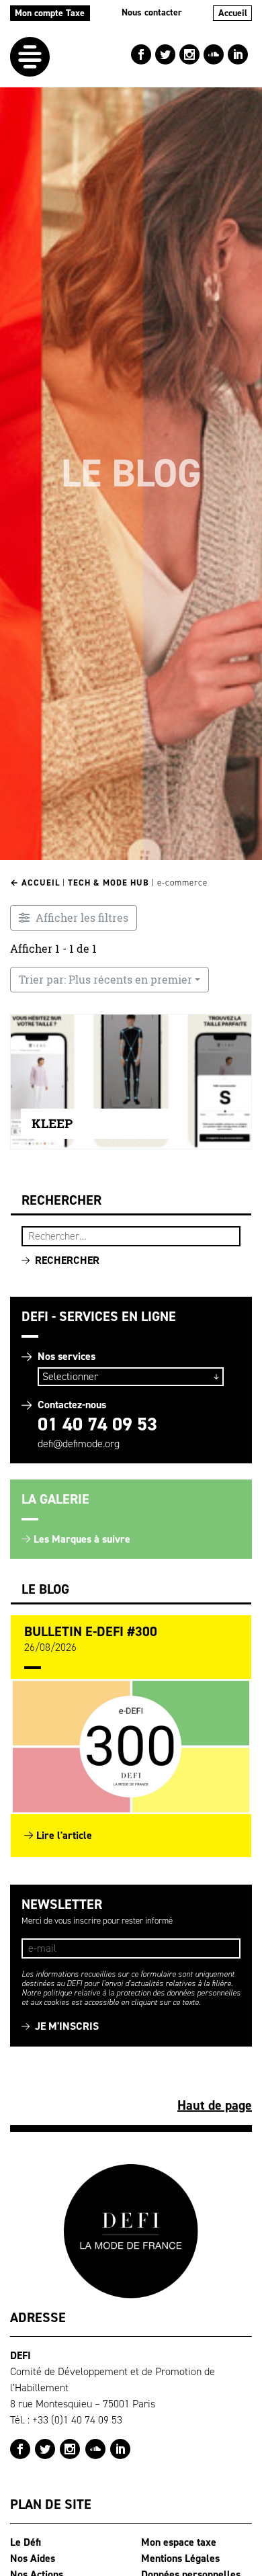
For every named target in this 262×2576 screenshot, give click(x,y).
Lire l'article (64, 1835)
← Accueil (35, 883)
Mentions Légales (180, 2558)
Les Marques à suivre (82, 1539)
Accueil (233, 13)
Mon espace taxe (179, 2542)
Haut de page (215, 2105)
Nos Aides (33, 2558)
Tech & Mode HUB (108, 883)
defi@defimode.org (79, 1444)
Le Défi (26, 2542)
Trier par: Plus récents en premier (105, 980)
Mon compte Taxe (50, 13)
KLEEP (52, 1124)
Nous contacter (152, 12)
